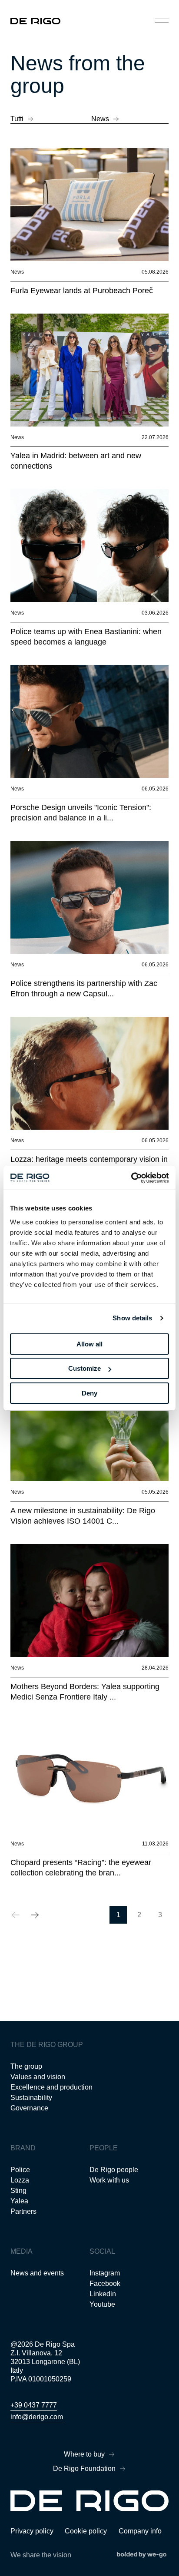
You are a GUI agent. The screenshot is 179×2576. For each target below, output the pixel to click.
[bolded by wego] (143, 2555)
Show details (132, 1318)
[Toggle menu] (162, 21)
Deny (89, 1393)
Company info (140, 2531)
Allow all (89, 1344)
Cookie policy (86, 2531)
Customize (85, 1368)
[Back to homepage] (35, 21)
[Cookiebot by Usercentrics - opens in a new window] (131, 1178)
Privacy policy (32, 2531)
